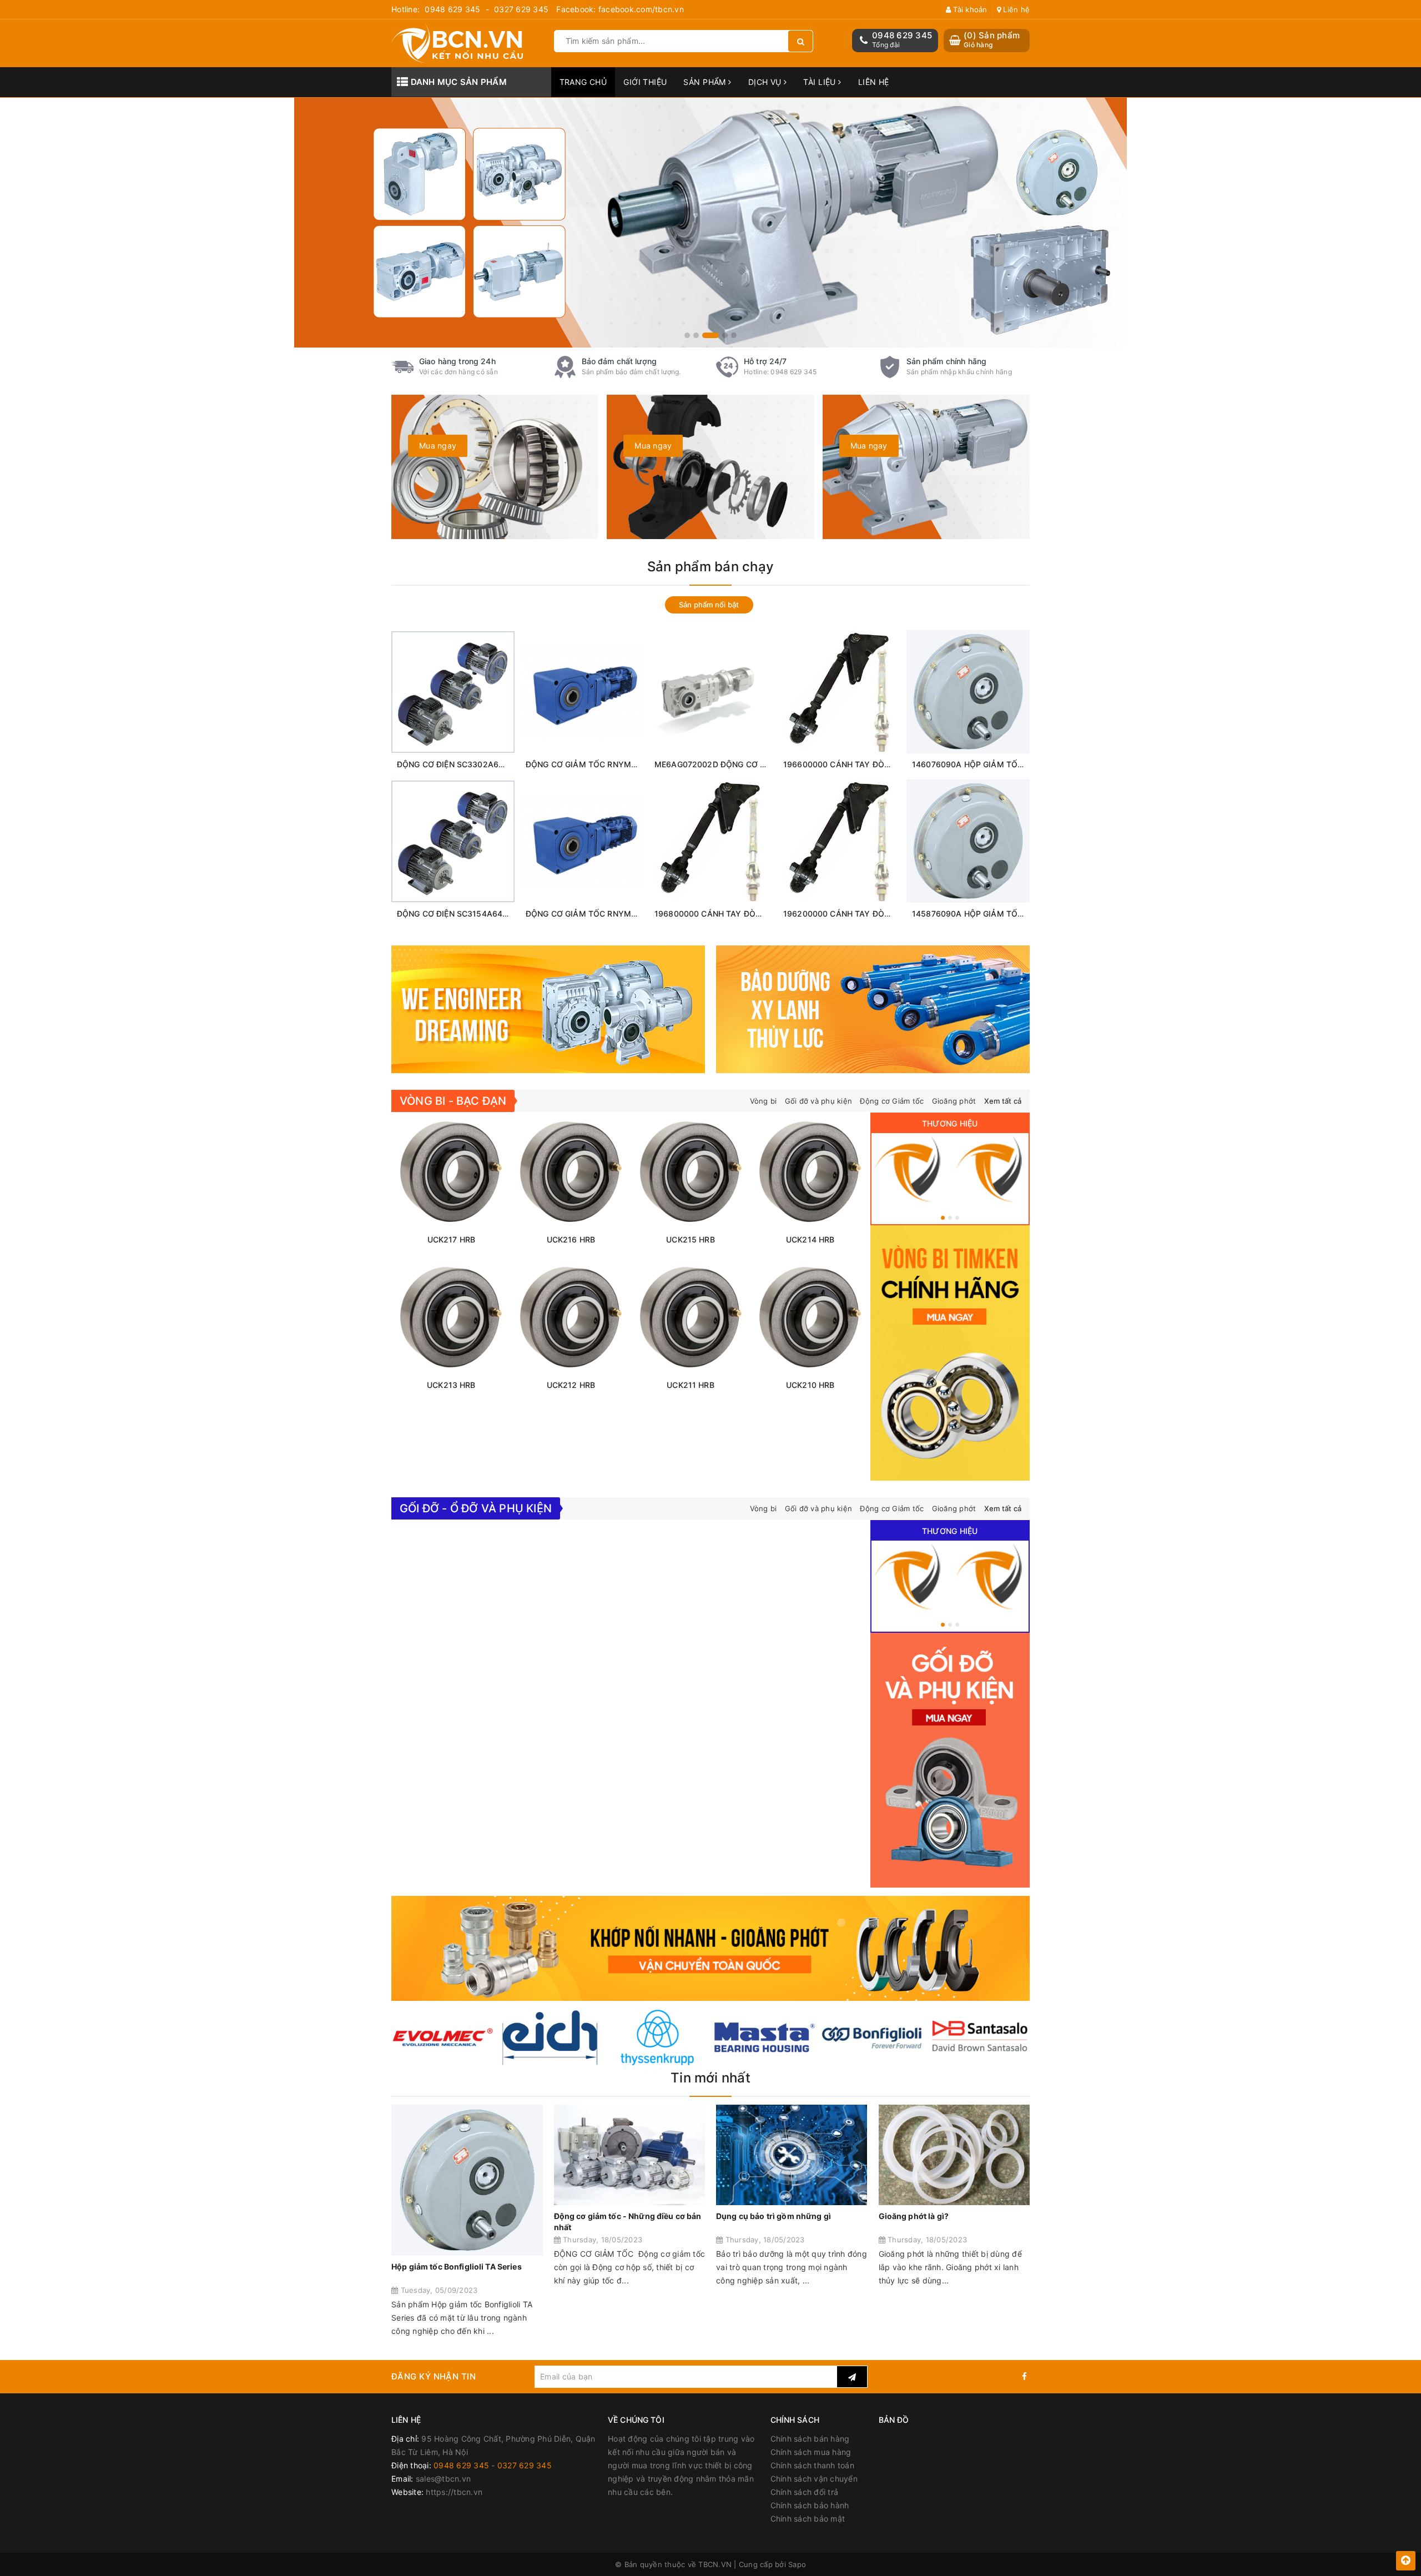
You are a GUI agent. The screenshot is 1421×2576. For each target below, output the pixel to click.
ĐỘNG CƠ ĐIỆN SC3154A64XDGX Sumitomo (480, 914)
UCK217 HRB (451, 1239)
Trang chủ (583, 82)
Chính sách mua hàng (811, 2452)
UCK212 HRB (571, 1385)
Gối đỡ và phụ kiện (819, 1101)
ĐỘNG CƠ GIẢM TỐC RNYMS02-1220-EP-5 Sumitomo (627, 764)
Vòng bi (764, 1101)
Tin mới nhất (710, 2078)
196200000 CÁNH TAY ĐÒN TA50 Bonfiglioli (866, 914)
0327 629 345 (521, 9)
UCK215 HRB (690, 1239)
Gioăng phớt (954, 1101)
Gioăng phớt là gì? (914, 2216)
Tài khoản (969, 9)
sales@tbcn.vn (443, 2479)
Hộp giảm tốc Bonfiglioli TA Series (457, 2266)
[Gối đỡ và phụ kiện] (991, 1169)
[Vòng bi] (909, 1169)
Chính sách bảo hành (810, 2505)
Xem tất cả (1003, 1101)
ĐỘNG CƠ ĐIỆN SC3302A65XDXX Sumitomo (480, 764)
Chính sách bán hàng (810, 2439)
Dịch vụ (766, 82)
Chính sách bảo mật (808, 2519)
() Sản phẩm (992, 40)
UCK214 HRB (810, 1239)
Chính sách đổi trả (805, 2492)
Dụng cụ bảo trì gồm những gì (774, 2216)
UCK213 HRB (451, 1385)
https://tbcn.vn (454, 2492)
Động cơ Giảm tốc (892, 1101)
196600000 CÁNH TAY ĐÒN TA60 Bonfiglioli (866, 764)
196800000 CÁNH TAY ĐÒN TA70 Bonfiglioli (737, 914)
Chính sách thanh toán (812, 2465)
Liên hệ (1015, 9)
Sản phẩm (706, 82)
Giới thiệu (645, 82)
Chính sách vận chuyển (814, 2479)
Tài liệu (821, 82)
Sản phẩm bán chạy (710, 567)
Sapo (797, 2564)
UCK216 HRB (571, 1239)
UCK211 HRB (690, 1385)
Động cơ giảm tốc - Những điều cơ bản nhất (628, 2222)
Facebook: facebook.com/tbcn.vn (620, 9)
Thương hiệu (950, 1123)
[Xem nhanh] (479, 744)
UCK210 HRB (810, 1385)
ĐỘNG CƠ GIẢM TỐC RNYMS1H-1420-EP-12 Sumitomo (629, 914)
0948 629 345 (452, 9)
